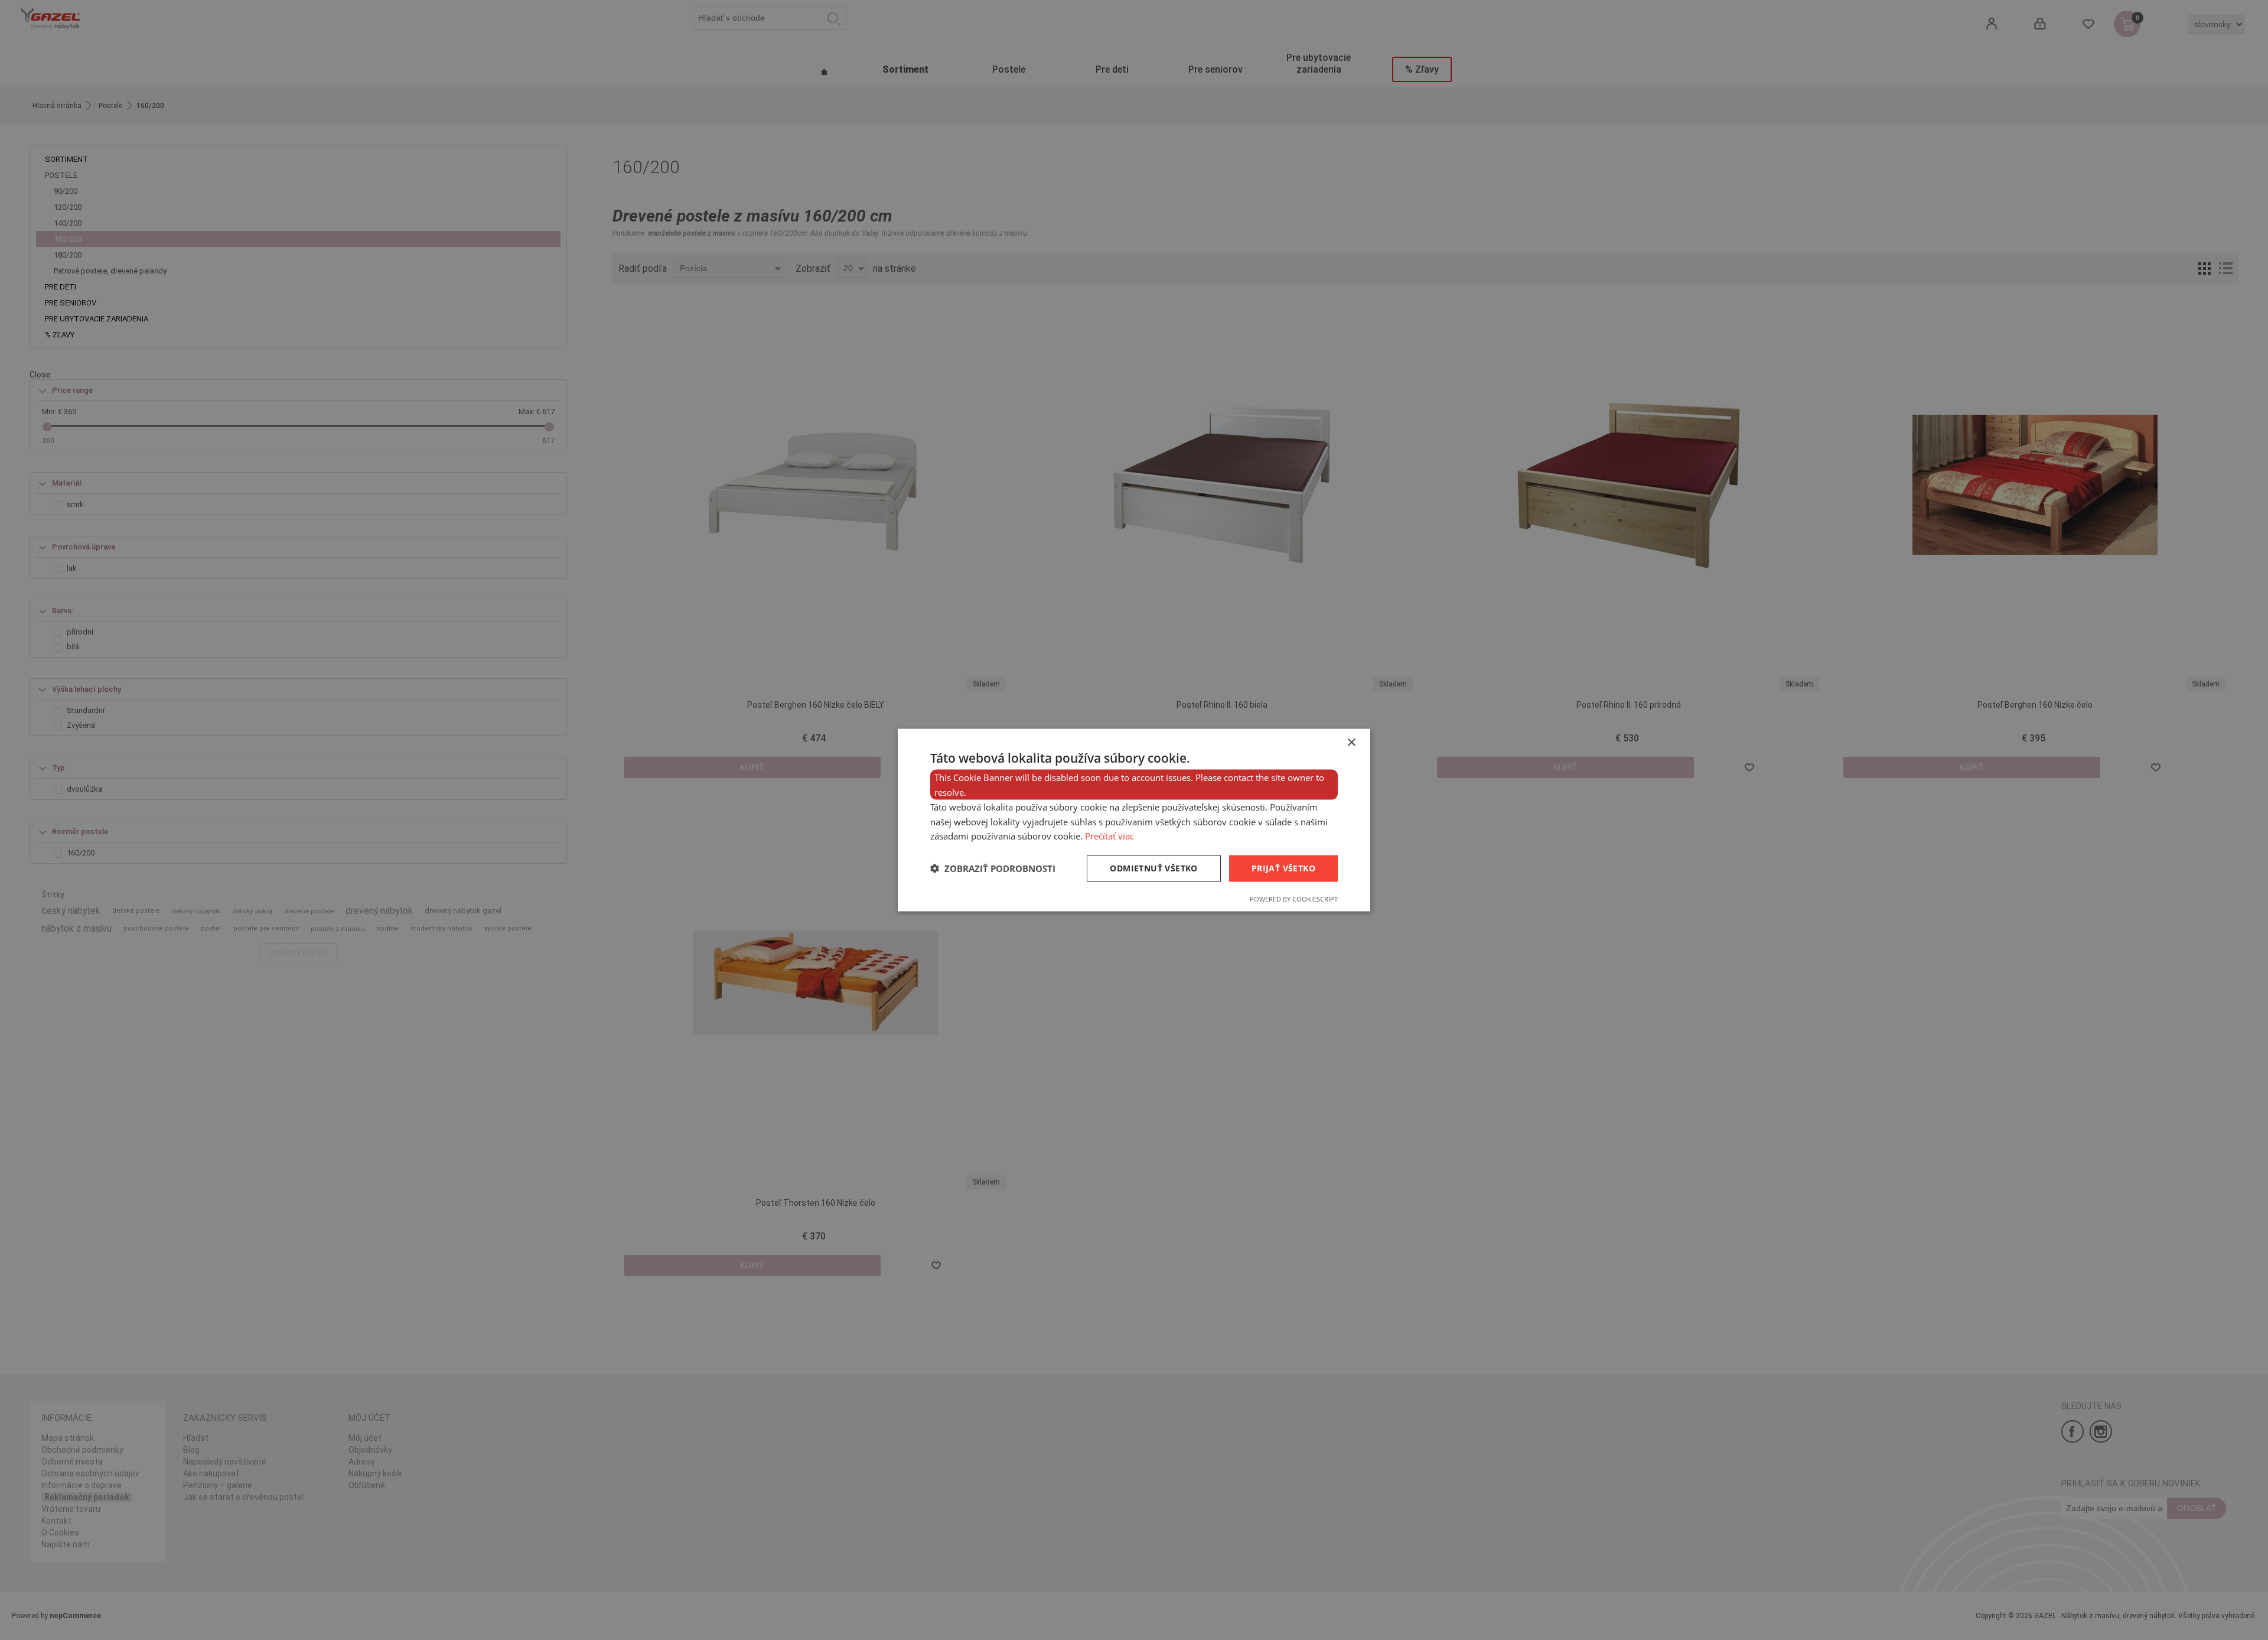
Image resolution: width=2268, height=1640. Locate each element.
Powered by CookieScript (1294, 898)
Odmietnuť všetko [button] (1153, 868)
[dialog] (1134, 820)
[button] (993, 868)
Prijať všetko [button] (1283, 868)
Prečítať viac (1109, 836)
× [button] (1351, 743)
